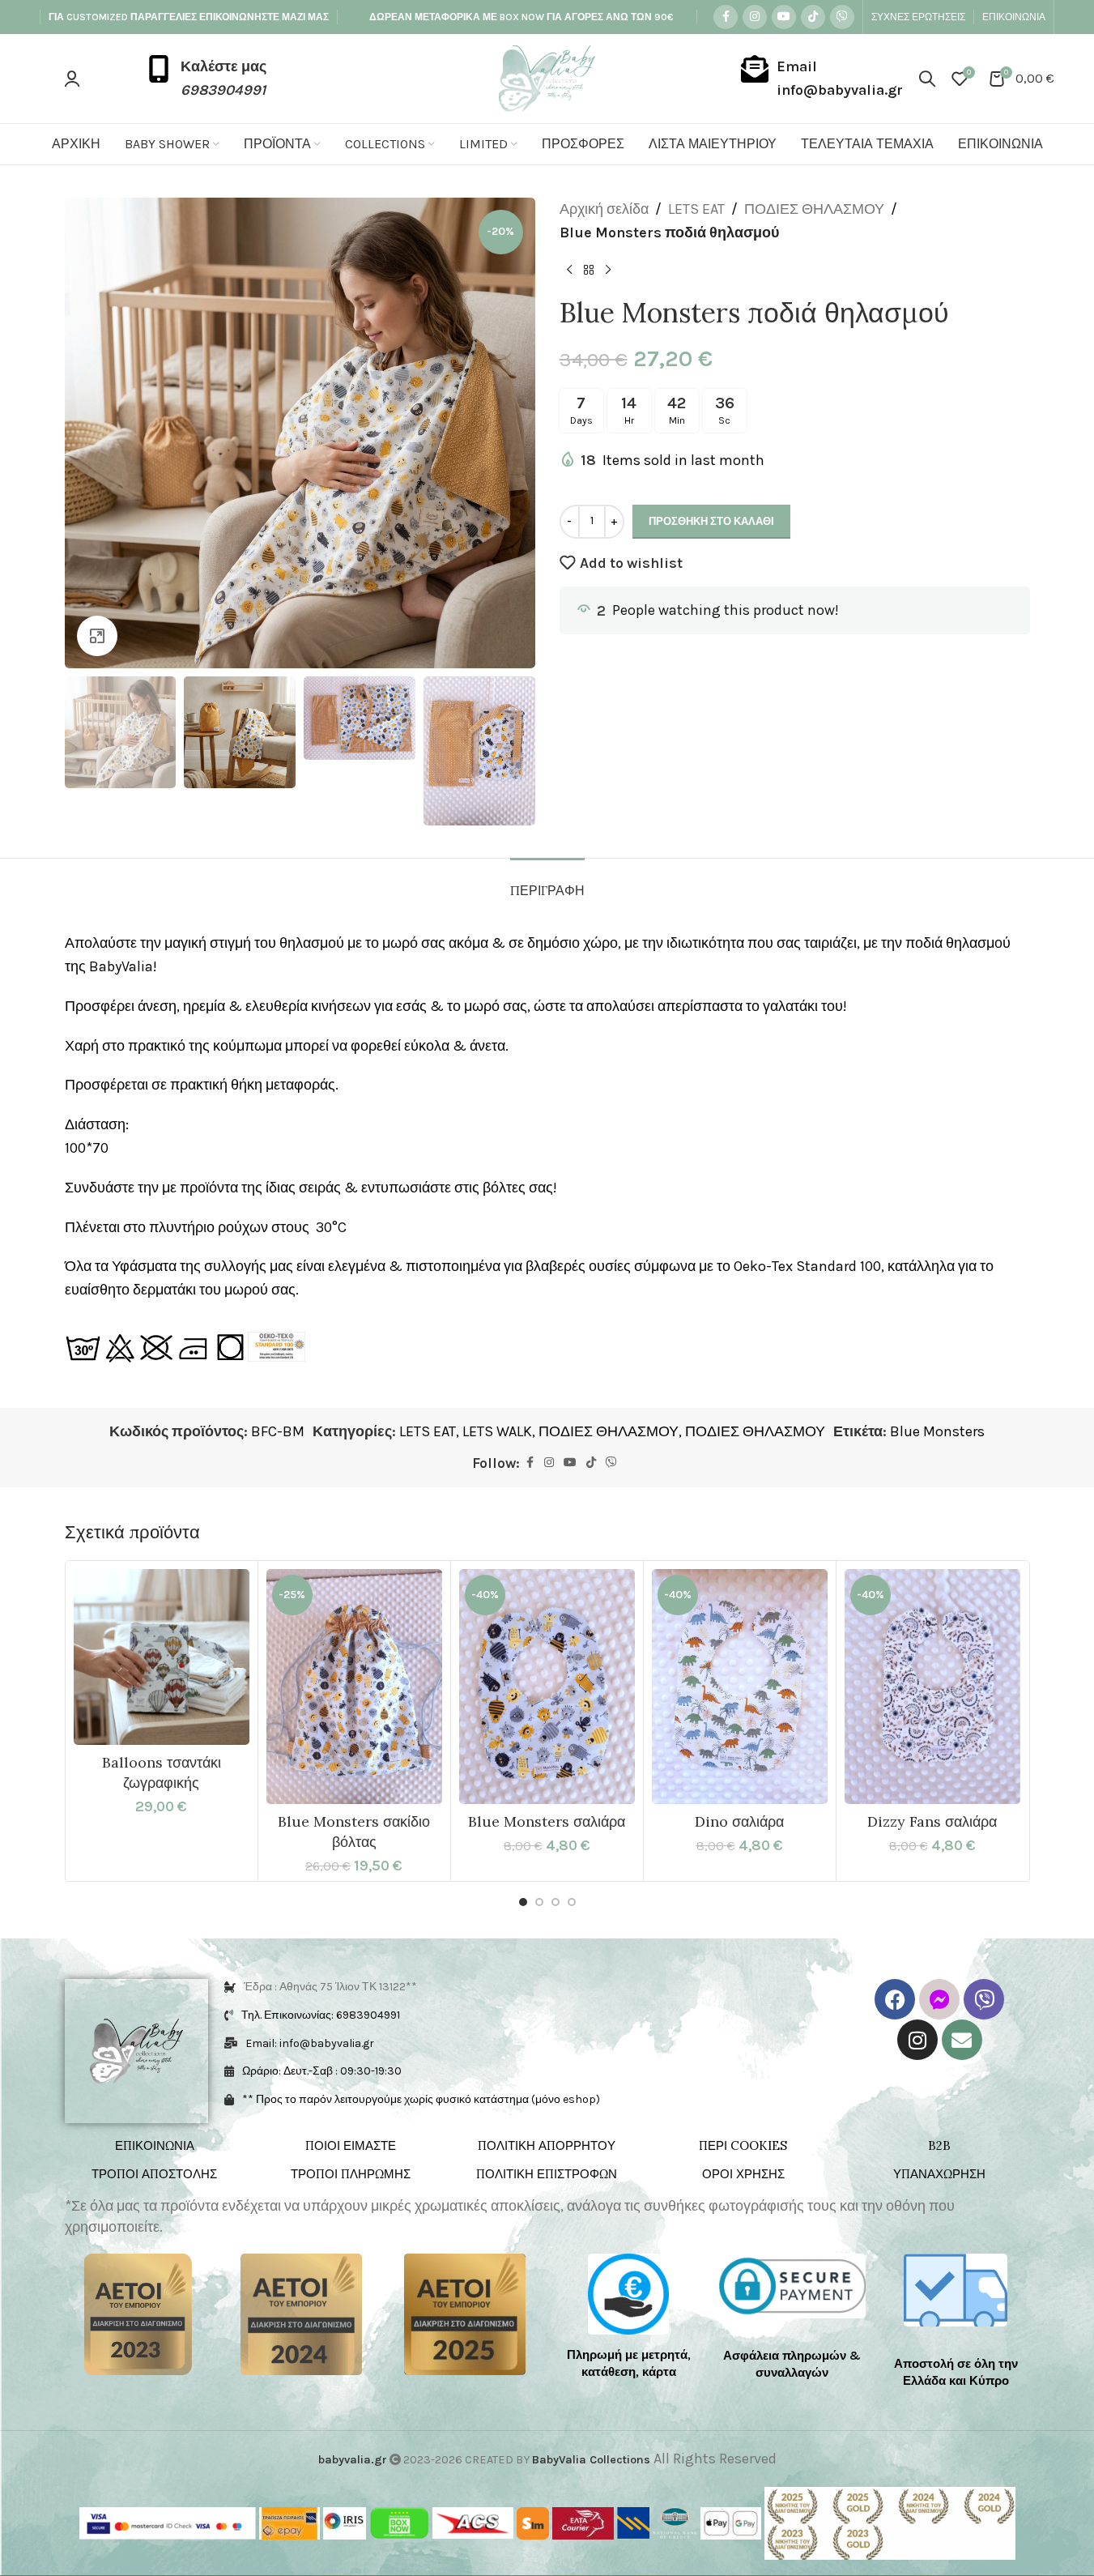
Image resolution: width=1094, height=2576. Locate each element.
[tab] (547, 883)
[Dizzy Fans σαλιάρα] (932, 1687)
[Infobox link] (206, 79)
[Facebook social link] (726, 17)
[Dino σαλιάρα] (740, 1687)
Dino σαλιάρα (739, 1821)
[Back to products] (589, 271)
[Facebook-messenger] (939, 1999)
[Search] (927, 79)
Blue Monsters (937, 1431)
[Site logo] (547, 77)
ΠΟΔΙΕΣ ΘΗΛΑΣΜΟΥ (814, 209)
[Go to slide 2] (539, 1902)
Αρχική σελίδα (604, 209)
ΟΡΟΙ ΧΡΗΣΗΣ (743, 2174)
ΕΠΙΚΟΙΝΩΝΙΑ (155, 2145)
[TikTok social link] (813, 17)
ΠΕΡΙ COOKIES (743, 2145)
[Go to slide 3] (556, 1902)
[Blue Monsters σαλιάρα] (547, 1687)
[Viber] (984, 1999)
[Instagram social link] (755, 17)
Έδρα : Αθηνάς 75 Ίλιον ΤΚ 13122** (330, 1987)
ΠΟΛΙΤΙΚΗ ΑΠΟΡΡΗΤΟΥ (547, 2145)
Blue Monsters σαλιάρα (547, 1821)
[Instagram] (917, 2040)
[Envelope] (962, 2040)
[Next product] (608, 271)
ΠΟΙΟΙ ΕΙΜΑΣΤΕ (351, 2145)
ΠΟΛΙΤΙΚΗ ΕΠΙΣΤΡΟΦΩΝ (547, 2174)
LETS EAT (696, 209)
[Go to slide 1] (523, 1902)
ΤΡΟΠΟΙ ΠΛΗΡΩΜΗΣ (351, 2174)
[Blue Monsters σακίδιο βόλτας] (354, 1687)
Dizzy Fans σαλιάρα (932, 1821)
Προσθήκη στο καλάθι (711, 521)
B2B (939, 2145)
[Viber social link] (842, 17)
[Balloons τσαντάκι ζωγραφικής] (162, 1657)
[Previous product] (569, 271)
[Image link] (138, 2313)
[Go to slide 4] (572, 1902)
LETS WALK (497, 1431)
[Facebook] (895, 1999)
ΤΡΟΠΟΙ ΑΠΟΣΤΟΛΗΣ (154, 2174)
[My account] (72, 79)
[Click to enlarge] (97, 636)
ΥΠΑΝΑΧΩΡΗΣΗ (939, 2174)
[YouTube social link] (784, 17)
